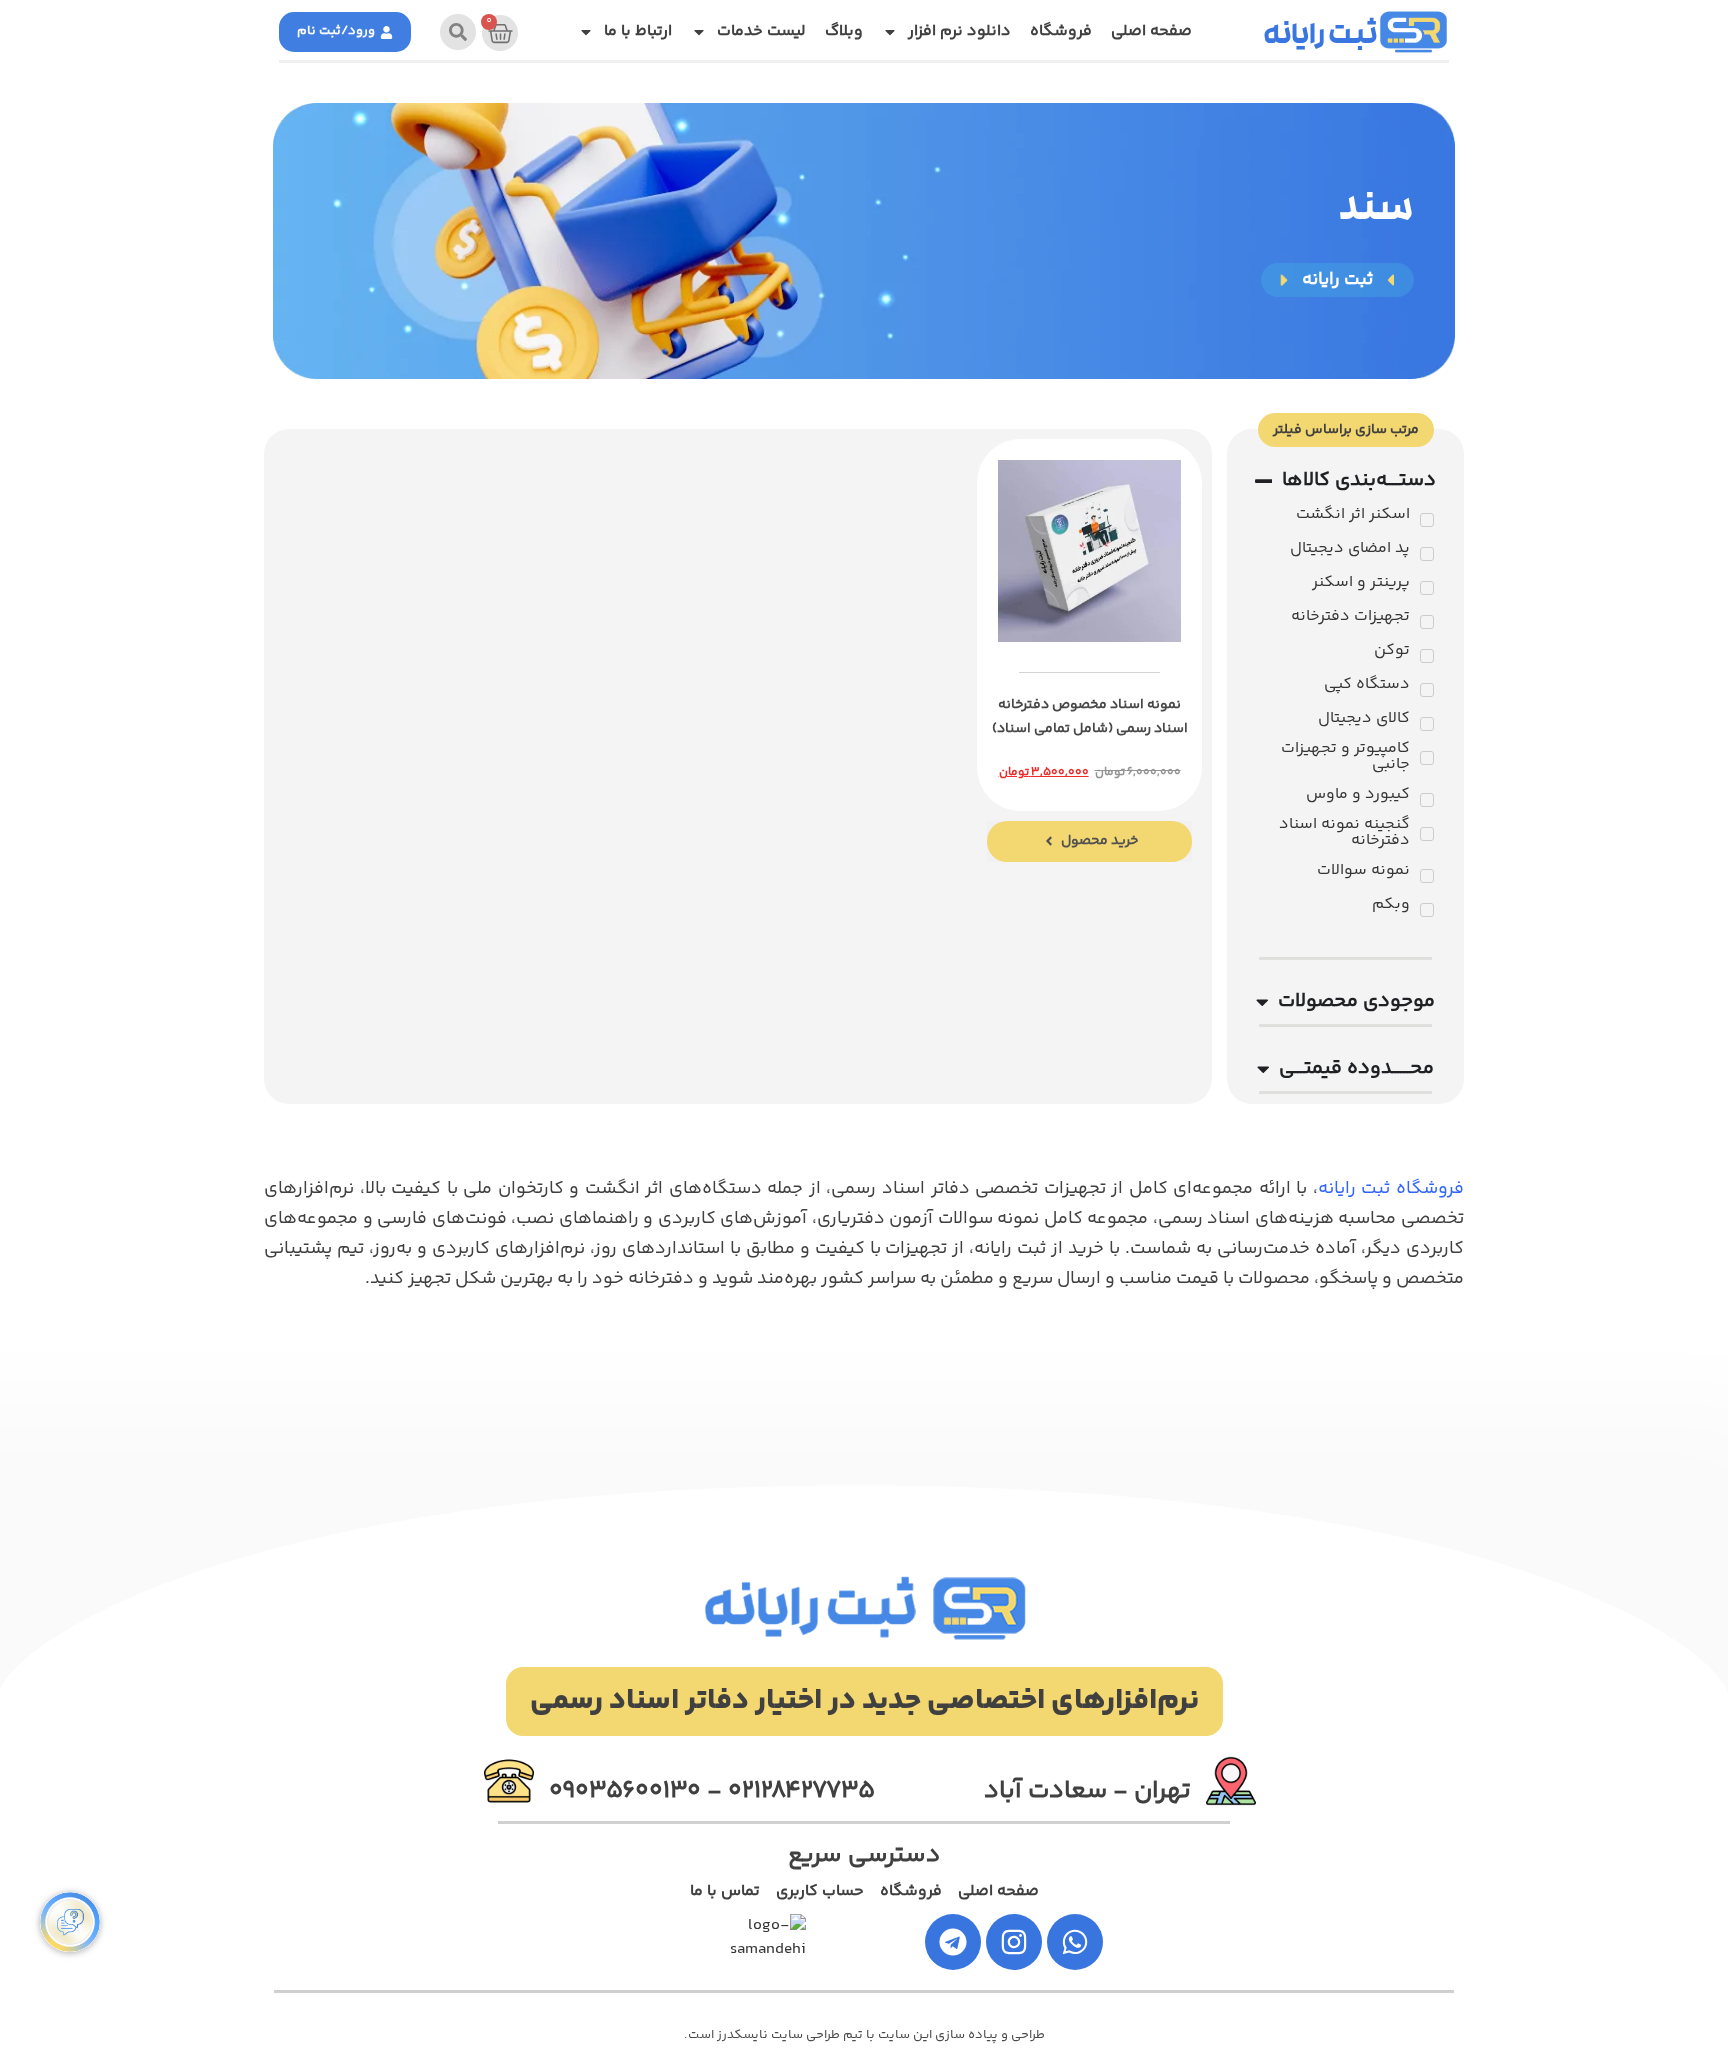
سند (1376, 212)
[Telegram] (953, 1942)
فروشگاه (1061, 31)
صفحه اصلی (1151, 31)
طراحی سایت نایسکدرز (778, 2035)
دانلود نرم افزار (959, 31)
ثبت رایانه (1320, 38)
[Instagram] (1014, 1942)
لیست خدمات (761, 31)
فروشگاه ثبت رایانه (1391, 1189)
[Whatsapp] (1075, 1942)
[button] (864, 1701)
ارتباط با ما (638, 31)
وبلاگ (844, 31)
